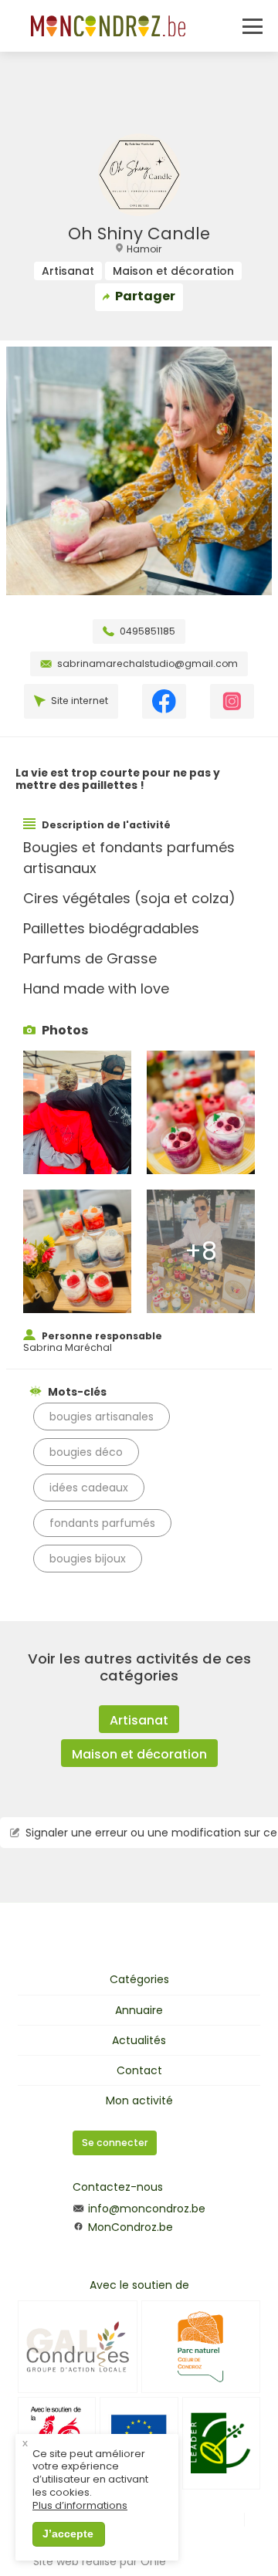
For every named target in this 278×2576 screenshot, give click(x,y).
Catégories (139, 1979)
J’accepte (68, 2534)
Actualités (139, 2040)
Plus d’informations (80, 2506)
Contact (139, 2070)
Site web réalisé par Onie (100, 2561)
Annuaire (139, 2010)
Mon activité (139, 2100)
